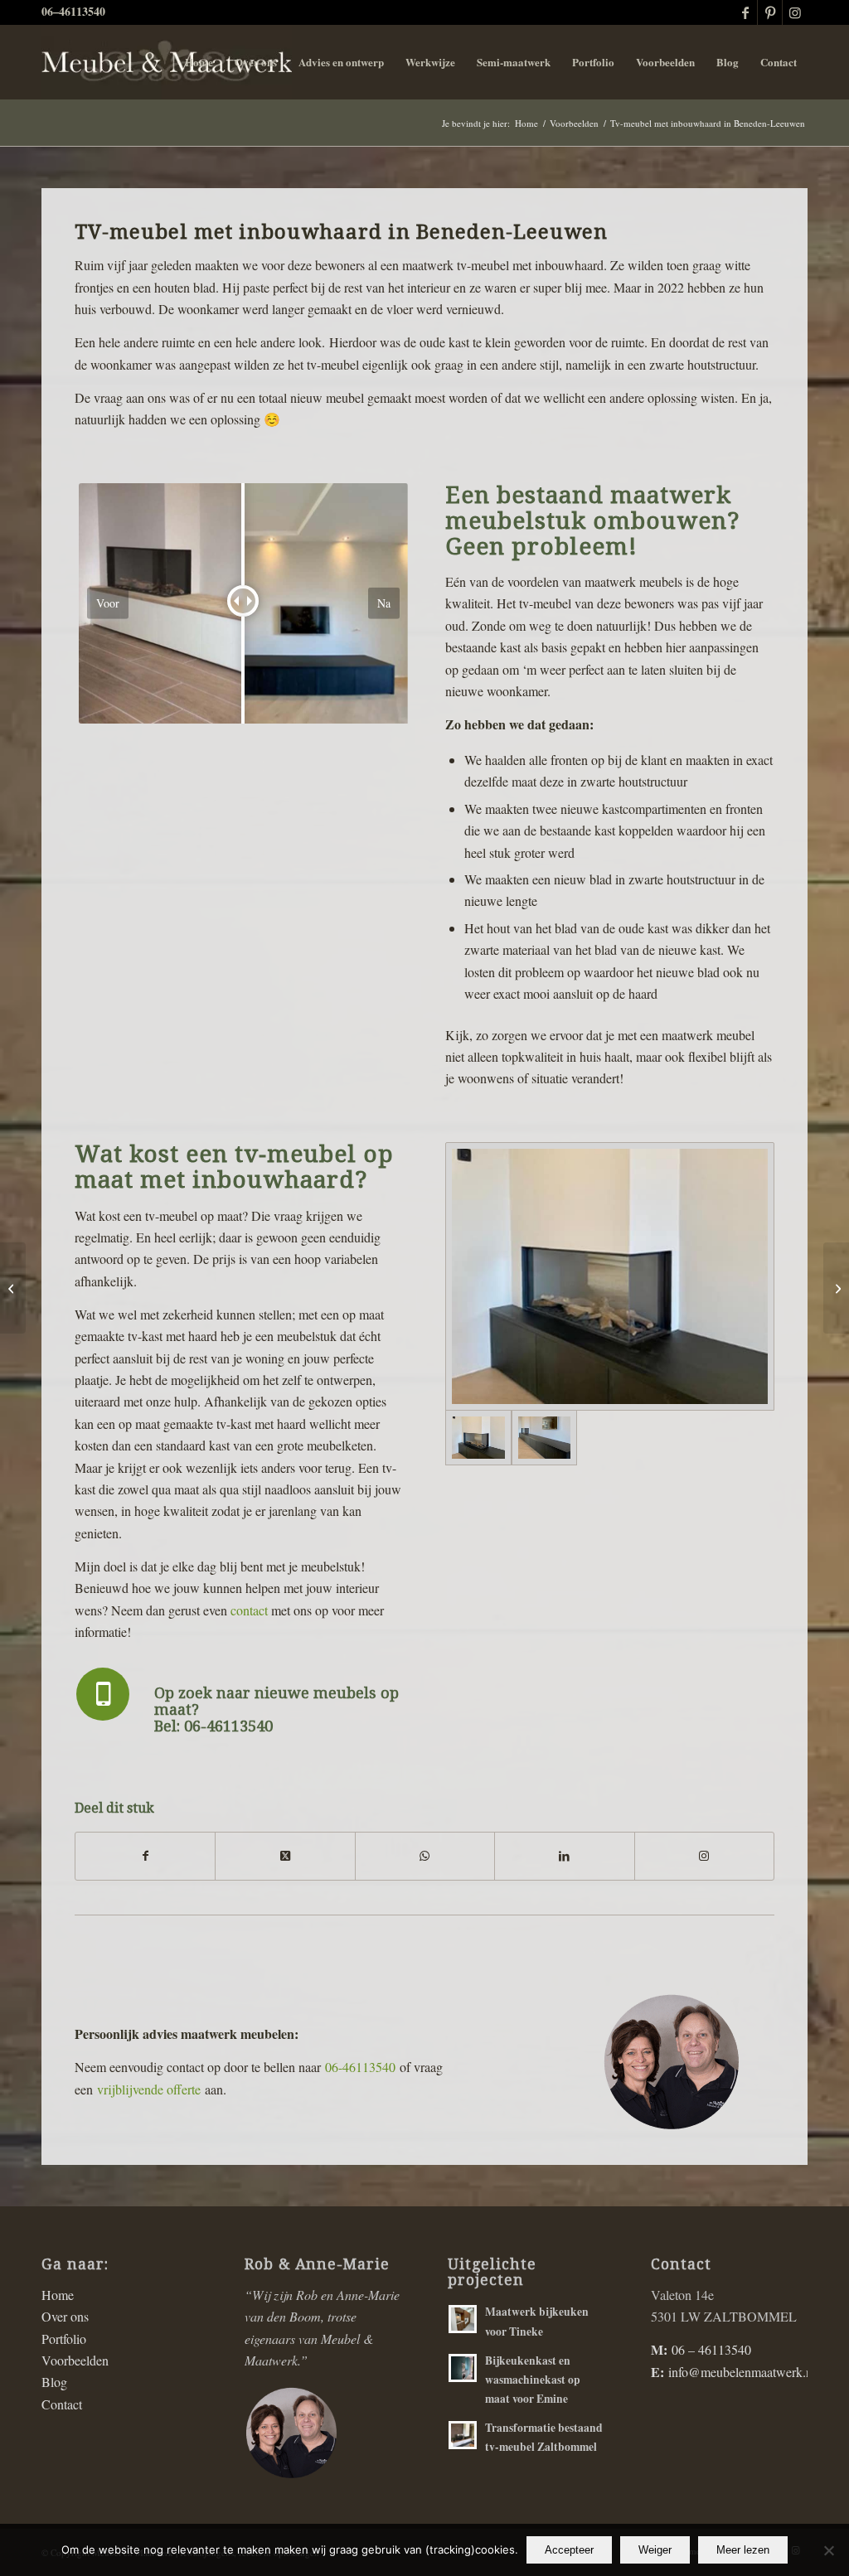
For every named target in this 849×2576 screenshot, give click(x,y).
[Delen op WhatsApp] (425, 1856)
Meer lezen (743, 2550)
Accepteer (569, 2550)
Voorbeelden (75, 2360)
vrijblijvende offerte (149, 2089)
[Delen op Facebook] (145, 1856)
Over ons (65, 2316)
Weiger (655, 2550)
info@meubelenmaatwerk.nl (742, 2372)
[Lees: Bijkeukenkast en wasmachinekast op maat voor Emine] (463, 2368)
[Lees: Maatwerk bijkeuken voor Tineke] (463, 2319)
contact (249, 1610)
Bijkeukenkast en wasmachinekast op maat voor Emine (533, 2380)
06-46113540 (360, 2067)
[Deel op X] (285, 1856)
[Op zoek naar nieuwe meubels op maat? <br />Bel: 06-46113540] (103, 1694)
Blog (54, 2382)
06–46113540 (73, 11)
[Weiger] (828, 2550)
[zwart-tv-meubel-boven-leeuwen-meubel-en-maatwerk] (544, 1438)
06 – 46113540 (711, 2349)
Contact (62, 2404)
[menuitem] (199, 62)
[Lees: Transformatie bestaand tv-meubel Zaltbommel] (463, 2435)
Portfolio (64, 2339)
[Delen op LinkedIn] (564, 1856)
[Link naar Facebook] (745, 12)
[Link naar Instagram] (795, 12)
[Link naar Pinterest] (770, 12)
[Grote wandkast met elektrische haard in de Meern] (836, 1288)
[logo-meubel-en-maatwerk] (167, 62)
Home (58, 2295)
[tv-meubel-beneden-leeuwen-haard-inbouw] (610, 1276)
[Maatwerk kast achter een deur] (13, 1288)
